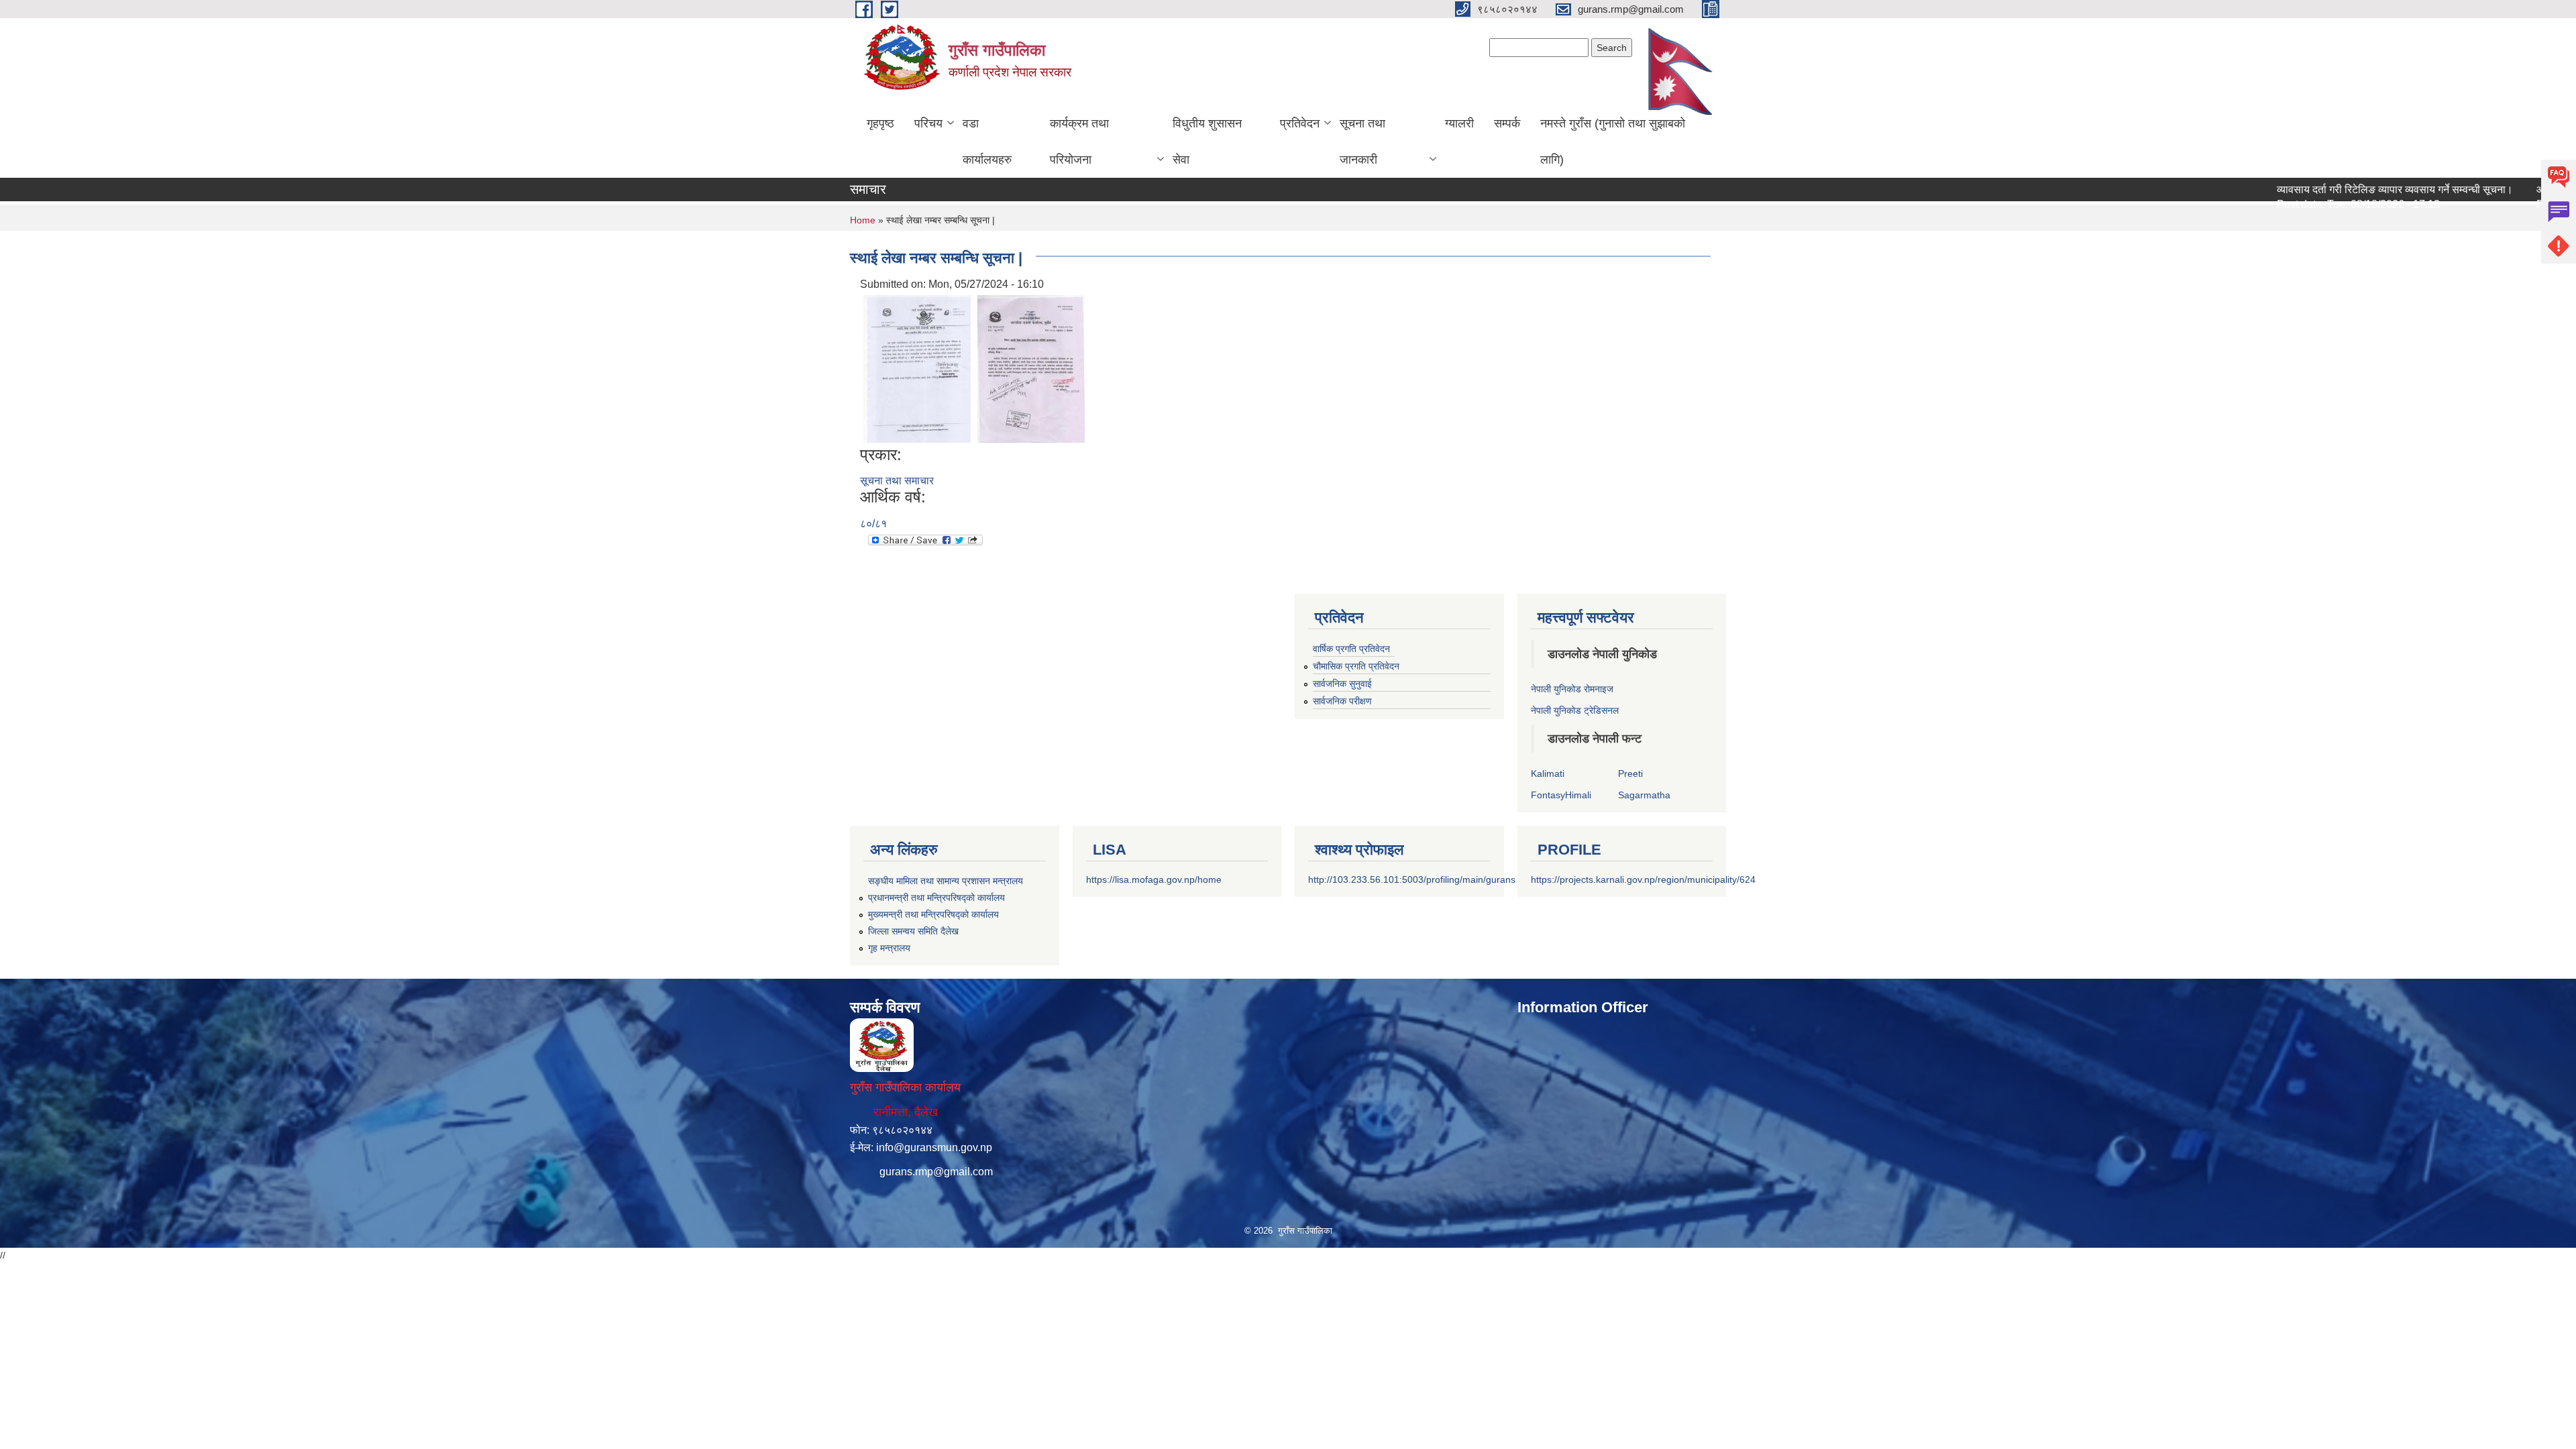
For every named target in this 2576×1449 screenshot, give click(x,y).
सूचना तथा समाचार (897, 481)
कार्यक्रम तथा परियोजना (1079, 142)
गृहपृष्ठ (880, 123)
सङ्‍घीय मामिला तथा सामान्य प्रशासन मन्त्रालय (946, 881)
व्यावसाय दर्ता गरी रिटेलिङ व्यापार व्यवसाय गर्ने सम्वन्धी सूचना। (2342, 190)
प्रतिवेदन (1300, 123)
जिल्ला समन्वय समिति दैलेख (913, 931)
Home (863, 220)
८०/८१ (873, 524)
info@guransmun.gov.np (934, 1147)
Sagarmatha (1644, 795)
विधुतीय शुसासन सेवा (1207, 142)
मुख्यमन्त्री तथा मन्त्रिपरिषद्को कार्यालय (933, 914)
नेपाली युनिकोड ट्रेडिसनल (1575, 710)
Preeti (1630, 773)
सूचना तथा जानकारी (1362, 142)
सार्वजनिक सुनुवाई (1342, 684)
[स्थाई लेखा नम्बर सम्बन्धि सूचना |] (917, 368)
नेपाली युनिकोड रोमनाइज (1572, 689)
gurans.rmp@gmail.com (936, 1172)
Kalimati (1548, 773)
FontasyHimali (1561, 795)
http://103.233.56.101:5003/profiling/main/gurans (1412, 879)
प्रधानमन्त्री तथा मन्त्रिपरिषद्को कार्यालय (936, 898)
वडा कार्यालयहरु (987, 142)
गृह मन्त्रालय (889, 948)
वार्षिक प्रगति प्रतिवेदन (1351, 649)
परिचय (928, 123)
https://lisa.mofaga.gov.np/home (1154, 879)
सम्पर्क (1507, 123)
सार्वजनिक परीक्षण (1342, 701)
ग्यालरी (1459, 123)
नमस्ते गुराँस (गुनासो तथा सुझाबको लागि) (1613, 142)
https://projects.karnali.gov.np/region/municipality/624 (1643, 879)
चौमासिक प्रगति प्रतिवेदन (1356, 666)
